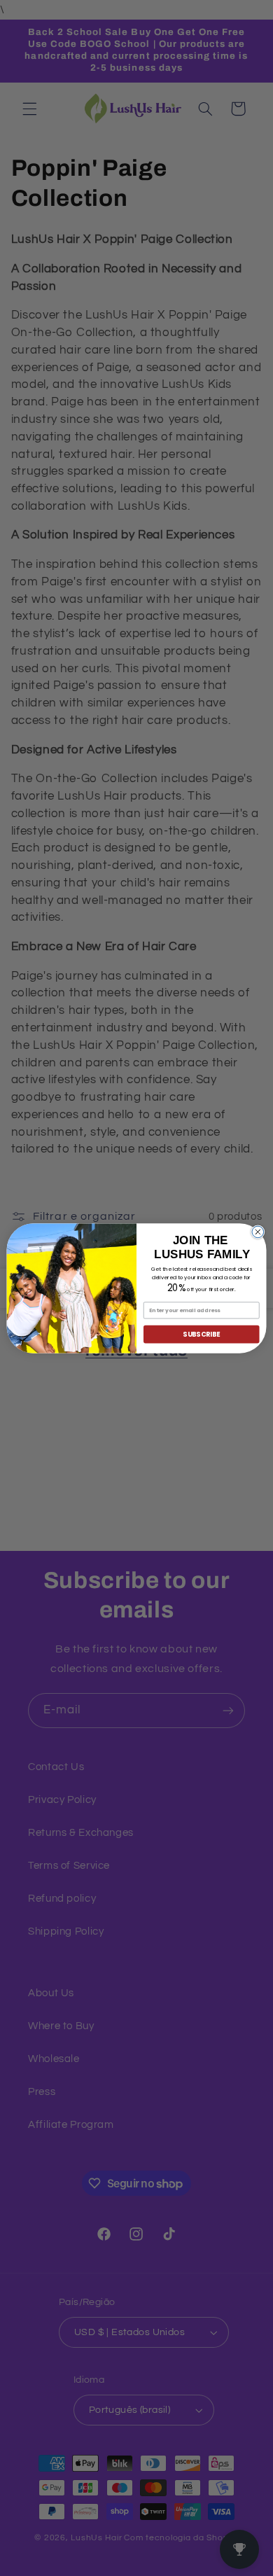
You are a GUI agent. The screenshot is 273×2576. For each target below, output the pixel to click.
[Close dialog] (258, 1232)
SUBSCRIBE (201, 1334)
